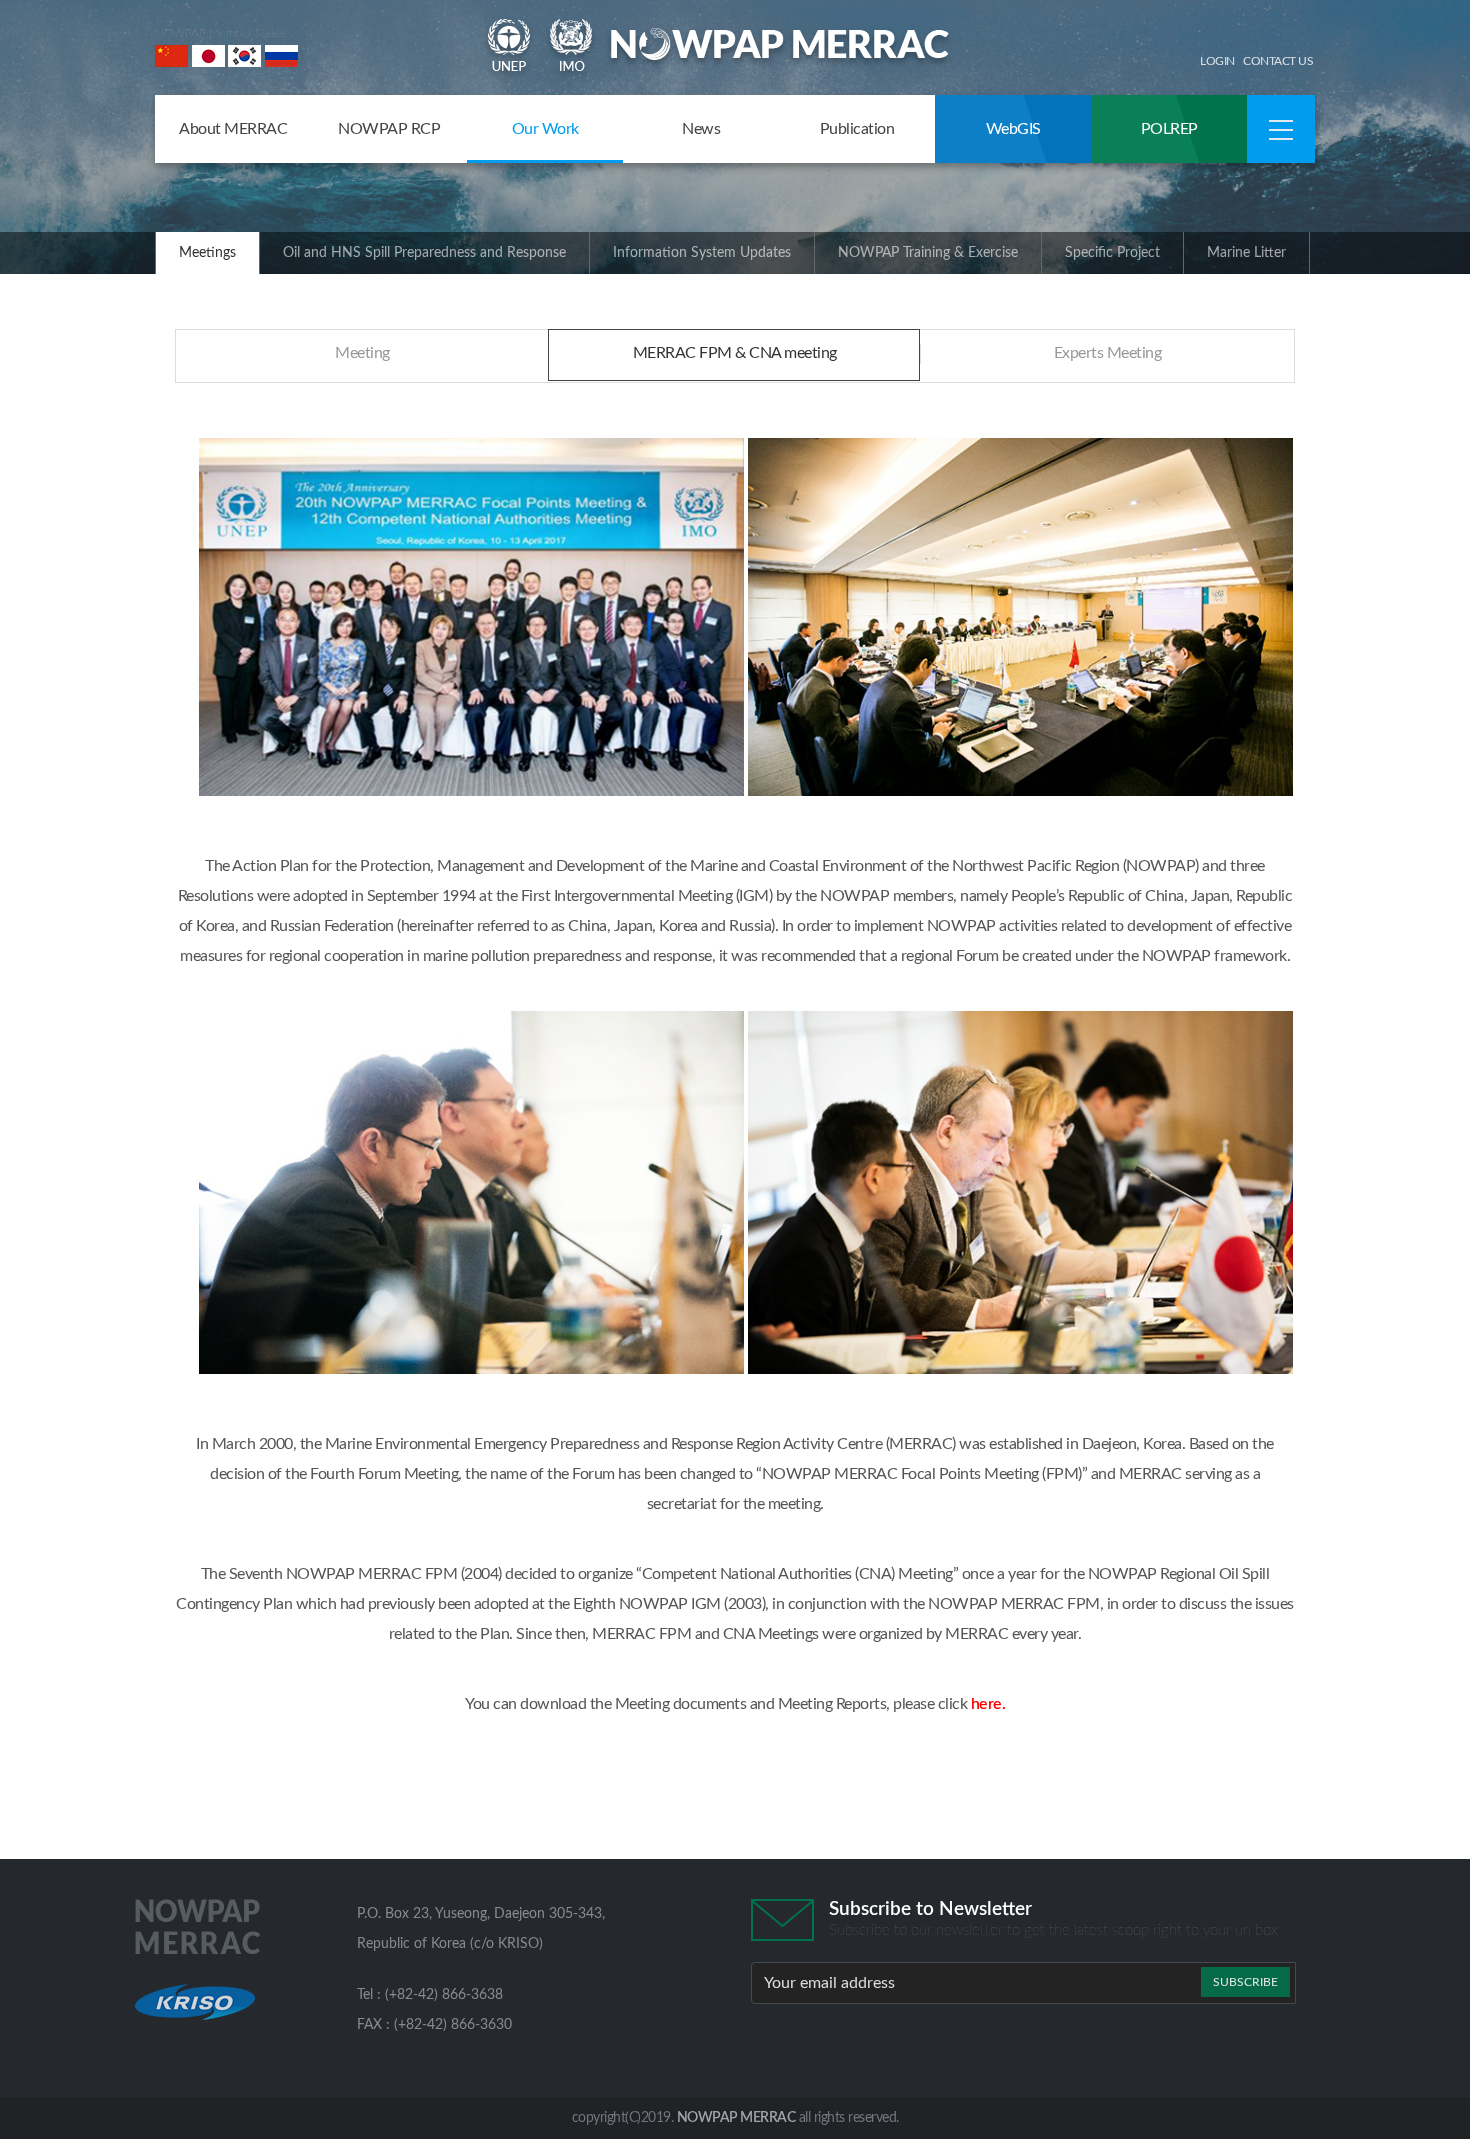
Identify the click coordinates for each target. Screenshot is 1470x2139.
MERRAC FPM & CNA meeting (735, 353)
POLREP (1169, 129)
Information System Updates (702, 253)
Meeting (362, 353)
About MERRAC (233, 129)
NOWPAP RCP (389, 129)
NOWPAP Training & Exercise (928, 253)
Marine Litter (1246, 253)
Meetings (207, 253)
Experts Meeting (1108, 353)
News (701, 129)
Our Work (545, 129)
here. (988, 1704)
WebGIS (1013, 129)
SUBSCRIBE (1245, 1982)
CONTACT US (1278, 61)
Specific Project (1112, 253)
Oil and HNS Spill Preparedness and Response (424, 253)
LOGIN (1217, 61)
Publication (857, 129)
